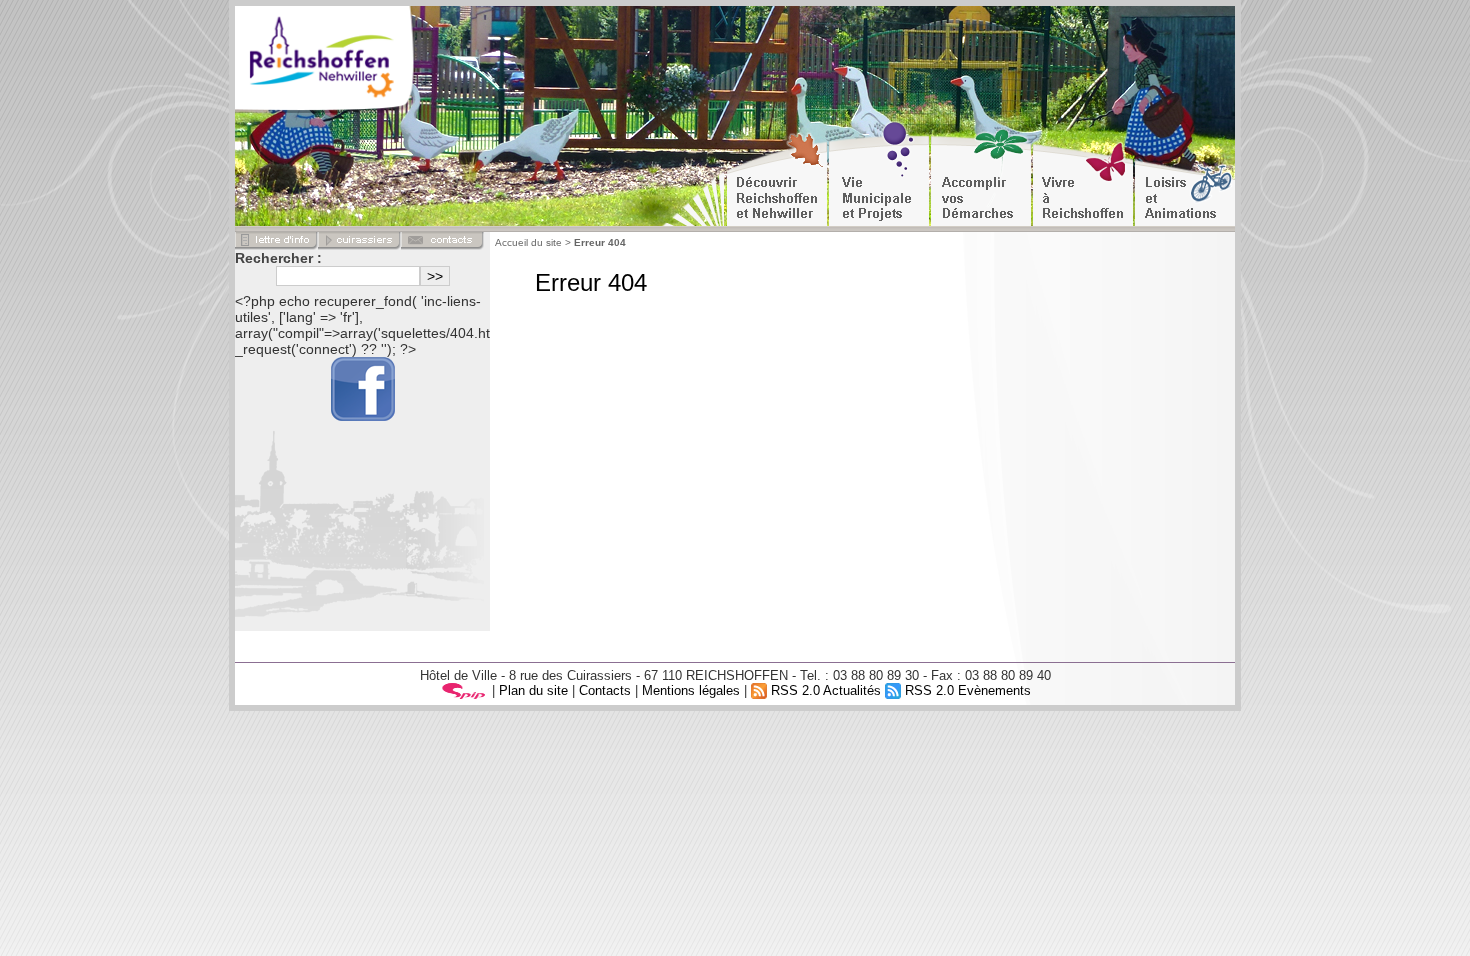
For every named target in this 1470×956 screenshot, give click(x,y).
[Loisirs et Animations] (1185, 174)
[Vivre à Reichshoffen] (1083, 174)
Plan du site (533, 690)
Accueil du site (528, 242)
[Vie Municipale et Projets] (879, 174)
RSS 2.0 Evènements (966, 690)
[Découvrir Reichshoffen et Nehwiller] (777, 174)
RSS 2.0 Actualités (824, 690)
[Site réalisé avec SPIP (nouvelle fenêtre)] (464, 690)
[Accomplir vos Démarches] (981, 174)
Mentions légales (691, 690)
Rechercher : (278, 258)
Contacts (605, 690)
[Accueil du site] (354, 59)
